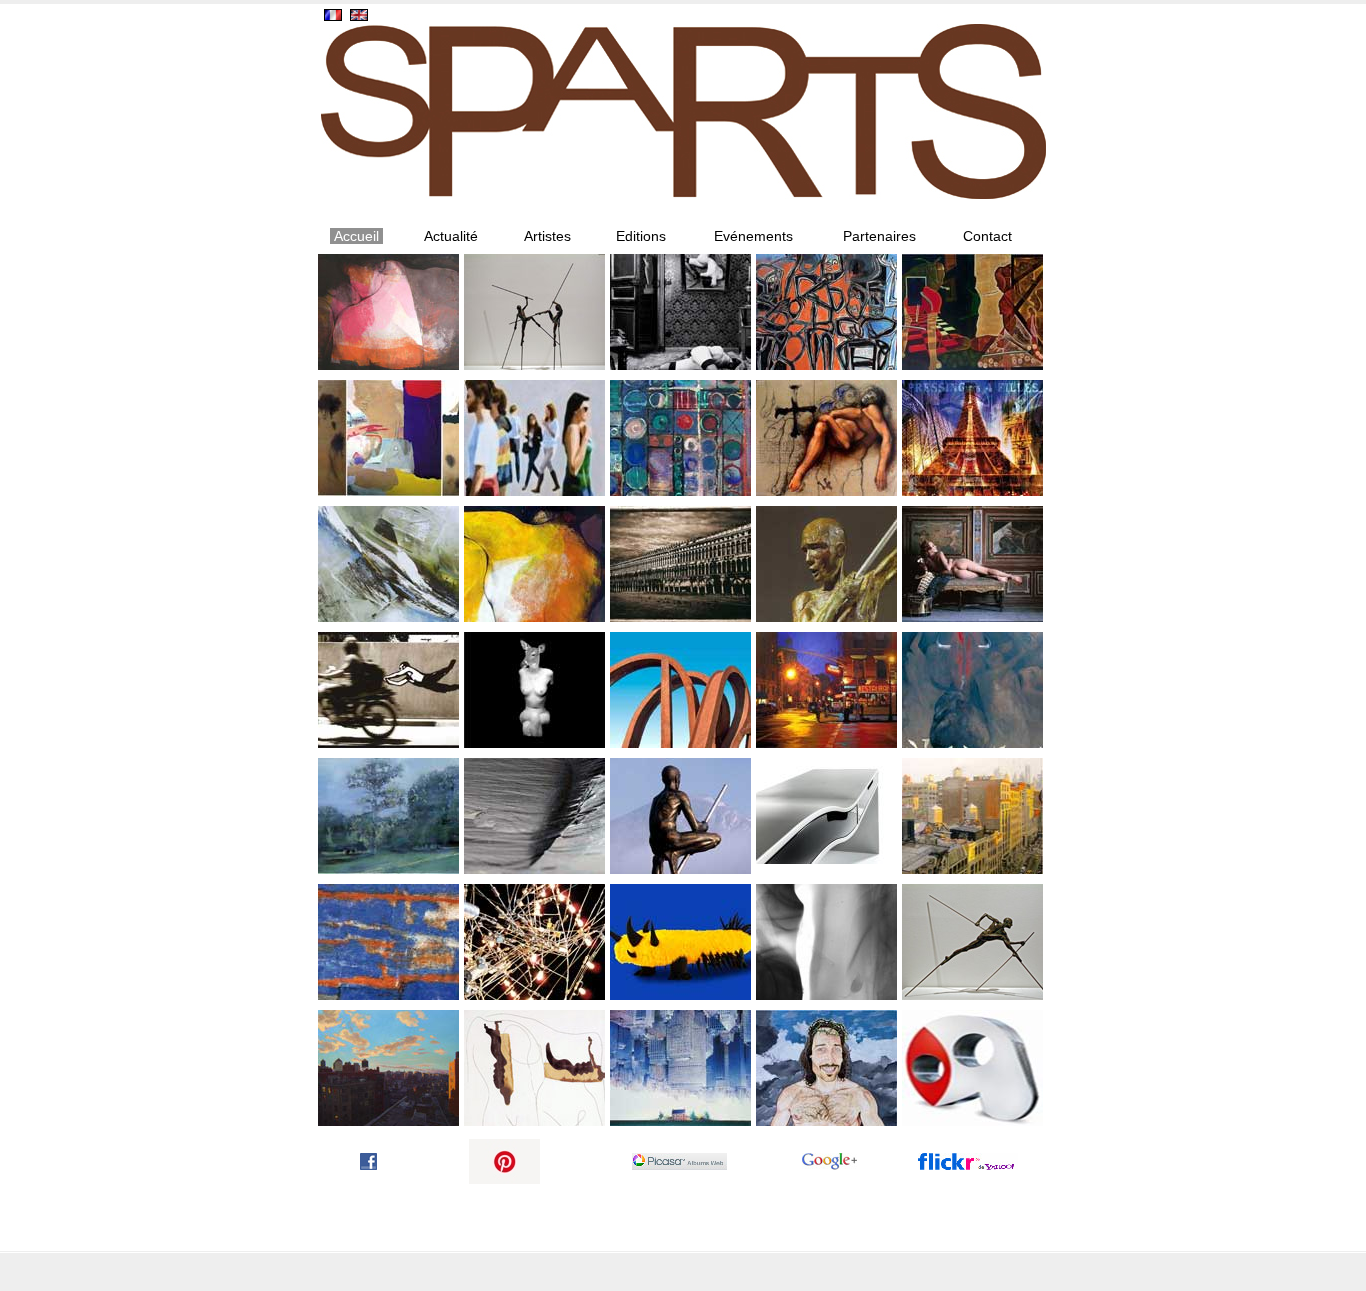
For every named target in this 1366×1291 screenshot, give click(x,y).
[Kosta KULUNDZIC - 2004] (826, 1068)
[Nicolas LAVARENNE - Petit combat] (534, 312)
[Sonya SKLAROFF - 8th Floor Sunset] (388, 1068)
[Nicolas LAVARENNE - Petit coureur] (972, 942)
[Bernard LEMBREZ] (680, 942)
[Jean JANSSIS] (680, 564)
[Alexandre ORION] (388, 690)
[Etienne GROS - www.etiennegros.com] (534, 564)
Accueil (356, 236)
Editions (641, 236)
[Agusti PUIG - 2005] (534, 1068)
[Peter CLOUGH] (680, 438)
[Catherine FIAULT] (388, 564)
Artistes (547, 236)
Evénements (753, 236)
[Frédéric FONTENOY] (680, 312)
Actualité (451, 236)
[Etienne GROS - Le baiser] (388, 312)
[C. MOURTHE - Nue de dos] (972, 564)
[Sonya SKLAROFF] (826, 690)
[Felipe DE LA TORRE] (972, 690)
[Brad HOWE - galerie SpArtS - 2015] (972, 1068)
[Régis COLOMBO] (972, 438)
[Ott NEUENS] (388, 942)
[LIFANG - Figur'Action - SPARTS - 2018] (534, 438)
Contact (987, 236)
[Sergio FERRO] (826, 438)
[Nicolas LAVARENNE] (826, 564)
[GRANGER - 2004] (680, 1068)
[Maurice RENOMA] (534, 690)
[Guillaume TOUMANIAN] (388, 816)
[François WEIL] (534, 816)
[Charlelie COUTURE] (388, 438)
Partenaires (879, 236)
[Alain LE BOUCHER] (534, 942)
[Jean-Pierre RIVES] (680, 690)
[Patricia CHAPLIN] (972, 312)
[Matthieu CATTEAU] (826, 816)
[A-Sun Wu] (826, 312)
